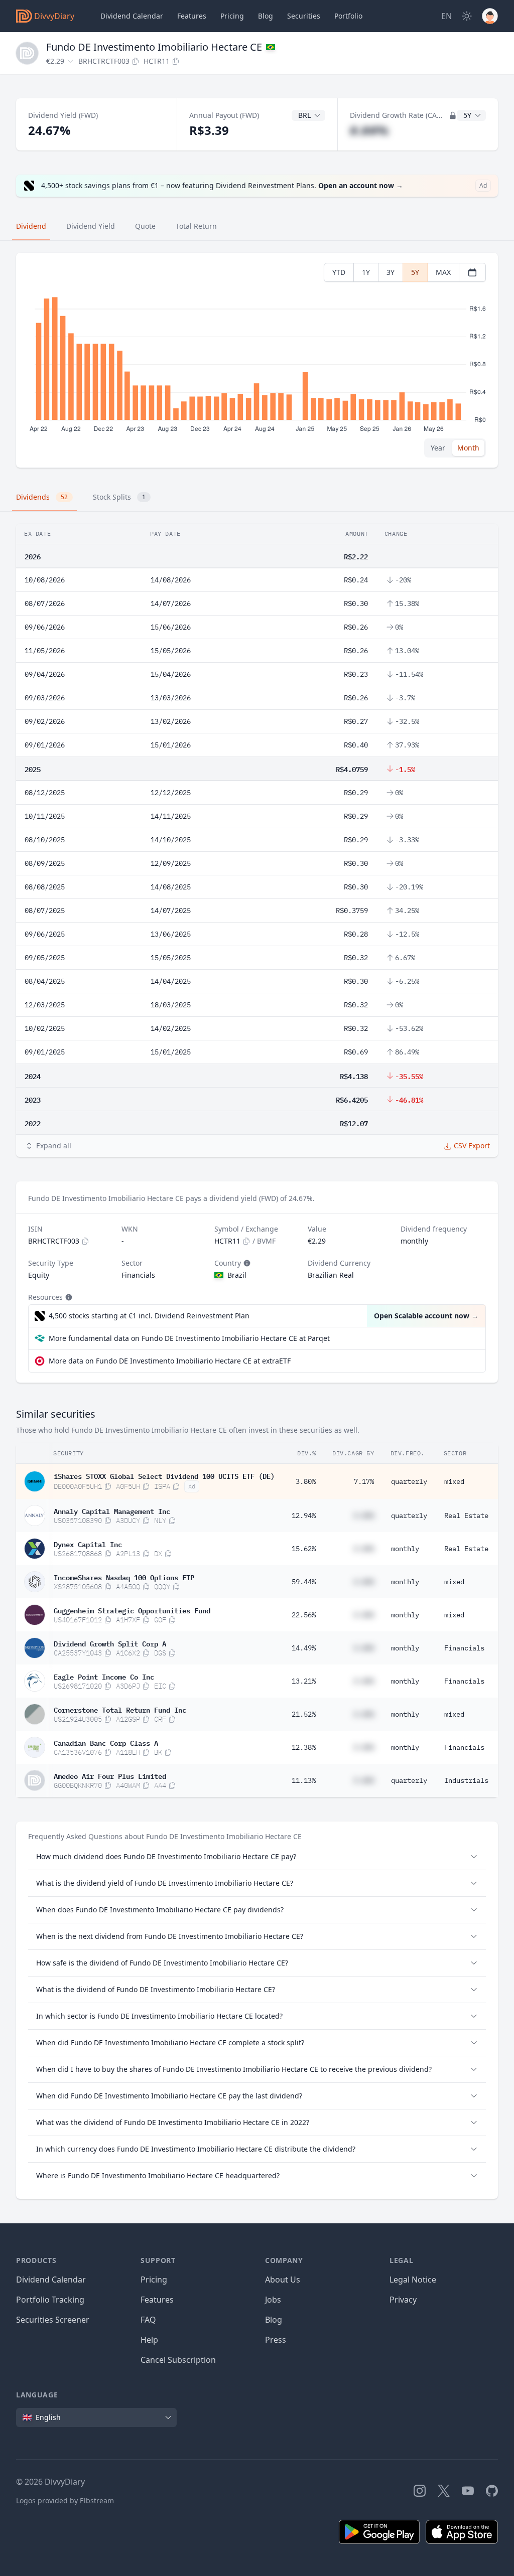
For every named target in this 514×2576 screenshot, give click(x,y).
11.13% (304, 1780)
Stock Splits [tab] (119, 497)
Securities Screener (53, 2320)
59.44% (304, 1582)
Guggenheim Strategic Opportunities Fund (132, 1610)
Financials (464, 1648)
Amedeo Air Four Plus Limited (110, 1775)
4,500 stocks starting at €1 (149, 1316)
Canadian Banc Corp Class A (106, 1742)
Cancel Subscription (178, 2360)
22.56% (304, 1615)
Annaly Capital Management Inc (112, 1510)
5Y (415, 272)
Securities (304, 16)
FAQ (148, 2320)
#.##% (369, 130)
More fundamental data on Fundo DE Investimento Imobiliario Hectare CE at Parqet (189, 1338)
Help (149, 2340)
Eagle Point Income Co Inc (104, 1676)
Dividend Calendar (132, 16)
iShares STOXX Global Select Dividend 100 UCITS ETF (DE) (164, 1475)
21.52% (304, 1714)
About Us (283, 2280)
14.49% (304, 1648)
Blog (274, 2320)
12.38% (304, 1747)
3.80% (306, 1481)
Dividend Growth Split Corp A (110, 1643)
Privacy (403, 2300)
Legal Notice (413, 2280)
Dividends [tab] (42, 497)
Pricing (232, 16)
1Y (366, 272)
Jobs (273, 2300)
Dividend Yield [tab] (91, 226)
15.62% (304, 1549)
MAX (443, 272)
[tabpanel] (257, 360)
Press (276, 2340)
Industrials (466, 1780)
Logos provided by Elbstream (65, 2501)
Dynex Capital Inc (88, 1544)
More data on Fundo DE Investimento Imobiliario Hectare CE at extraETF (170, 1361)
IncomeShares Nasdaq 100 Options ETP (124, 1577)
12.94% (304, 1516)
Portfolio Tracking (50, 2300)
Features (192, 16)
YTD (339, 272)
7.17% (364, 1481)
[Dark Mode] (467, 16)
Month (468, 448)
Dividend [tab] (31, 226)
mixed (454, 1481)
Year (438, 448)
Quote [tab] (145, 226)
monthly (405, 1549)
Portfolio (348, 16)
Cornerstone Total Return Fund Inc (120, 1709)
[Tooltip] (246, 1263)
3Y (391, 272)
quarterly (409, 1481)
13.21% (304, 1681)
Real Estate (466, 1516)
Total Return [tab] (196, 226)
